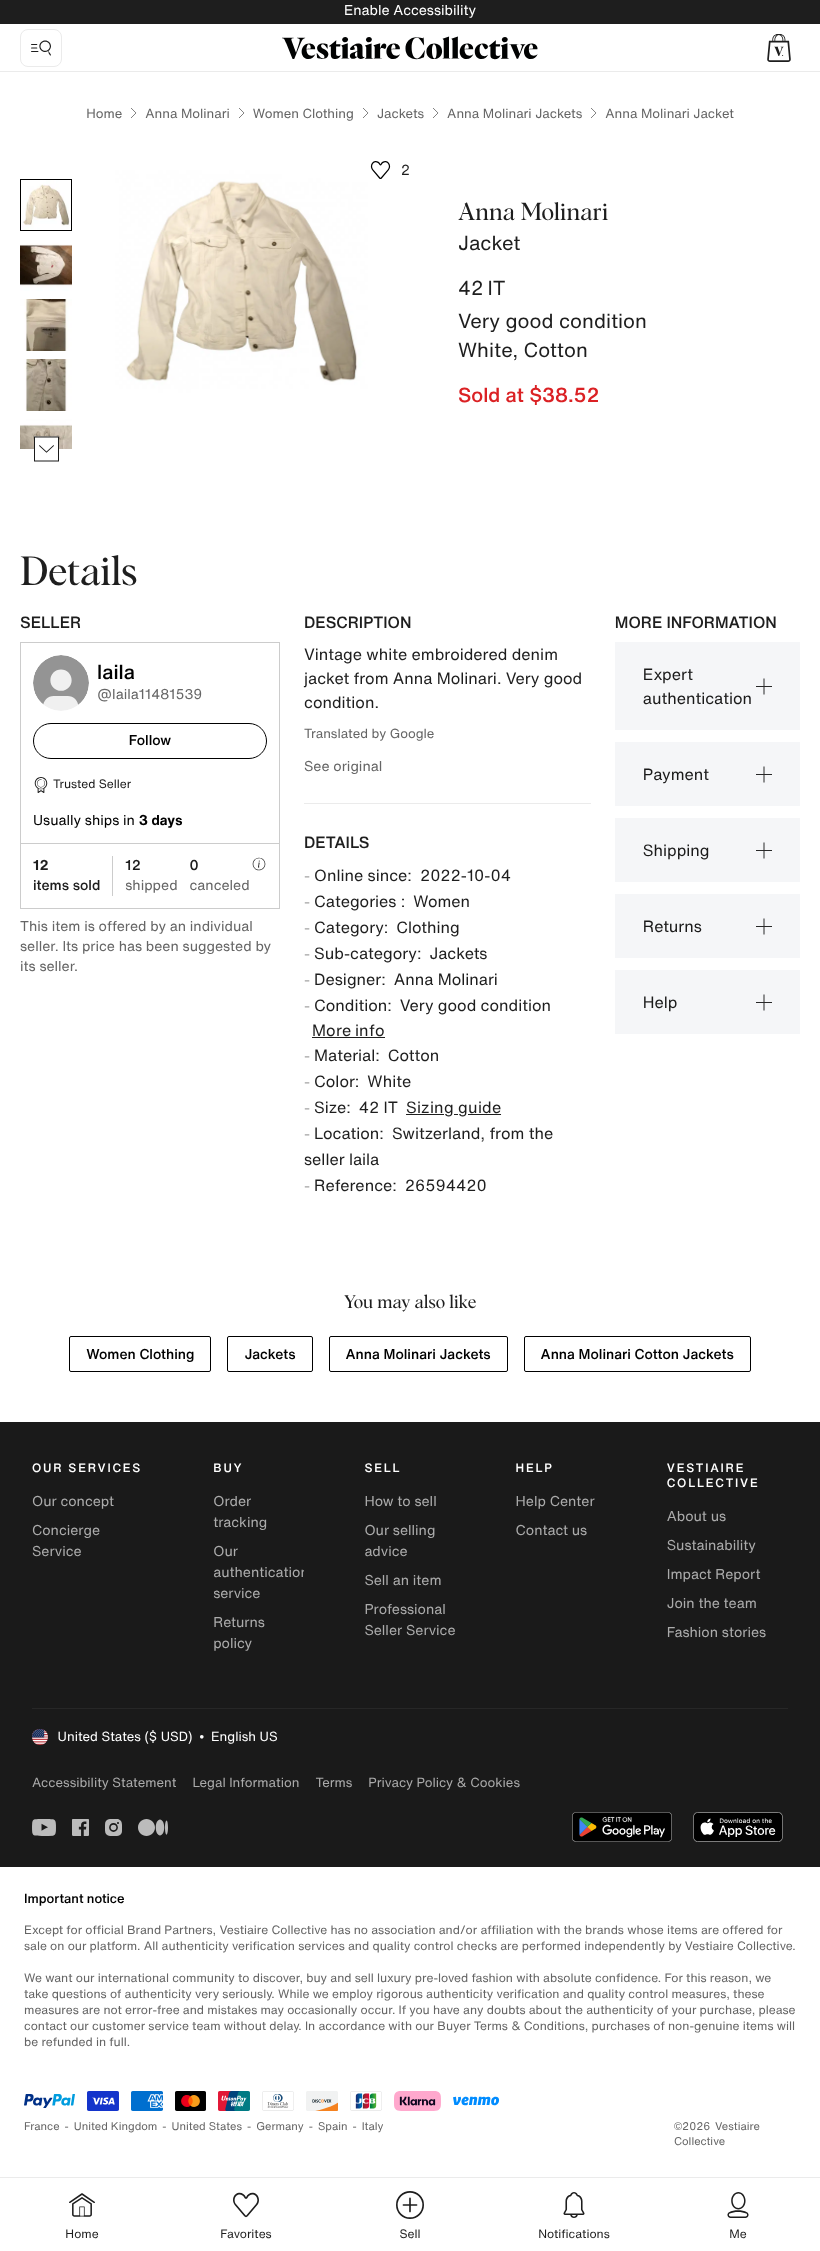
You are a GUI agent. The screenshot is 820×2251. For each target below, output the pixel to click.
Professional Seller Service (409, 1620)
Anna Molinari (187, 113)
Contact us (552, 1530)
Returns (672, 926)
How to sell (400, 1501)
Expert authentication (697, 686)
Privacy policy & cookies (444, 1782)
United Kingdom (116, 2126)
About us (696, 1516)
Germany (280, 2126)
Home (104, 113)
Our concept (73, 1501)
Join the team (712, 1603)
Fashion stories (716, 1632)
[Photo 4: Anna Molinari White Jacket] (46, 385)
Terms (333, 1782)
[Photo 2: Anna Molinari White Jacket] (46, 265)
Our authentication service (261, 1572)
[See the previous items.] (46, 179)
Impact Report (714, 1574)
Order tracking (240, 1512)
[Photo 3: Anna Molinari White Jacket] (46, 325)
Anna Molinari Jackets (514, 113)
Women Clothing (303, 113)
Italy (373, 2126)
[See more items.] (46, 449)
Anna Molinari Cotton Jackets (637, 1354)
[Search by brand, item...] (41, 48)
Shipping (676, 850)
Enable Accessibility (410, 10)
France (42, 2126)
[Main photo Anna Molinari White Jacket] (46, 205)
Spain (333, 2126)
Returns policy (239, 1633)
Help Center (555, 1501)
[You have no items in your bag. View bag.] (779, 48)
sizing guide (453, 1107)
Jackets (400, 113)
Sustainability (711, 1545)
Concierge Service (66, 1541)
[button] (779, 48)
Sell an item (402, 1580)
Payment (676, 774)
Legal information (245, 1782)
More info (348, 1030)
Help (660, 1002)
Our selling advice (399, 1541)
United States (207, 2126)
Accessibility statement (104, 1782)
